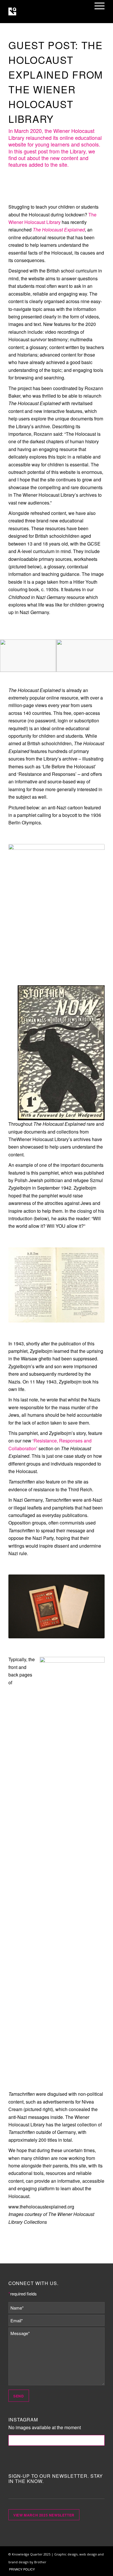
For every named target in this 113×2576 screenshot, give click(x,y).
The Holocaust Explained (59, 230)
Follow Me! (57, 2440)
